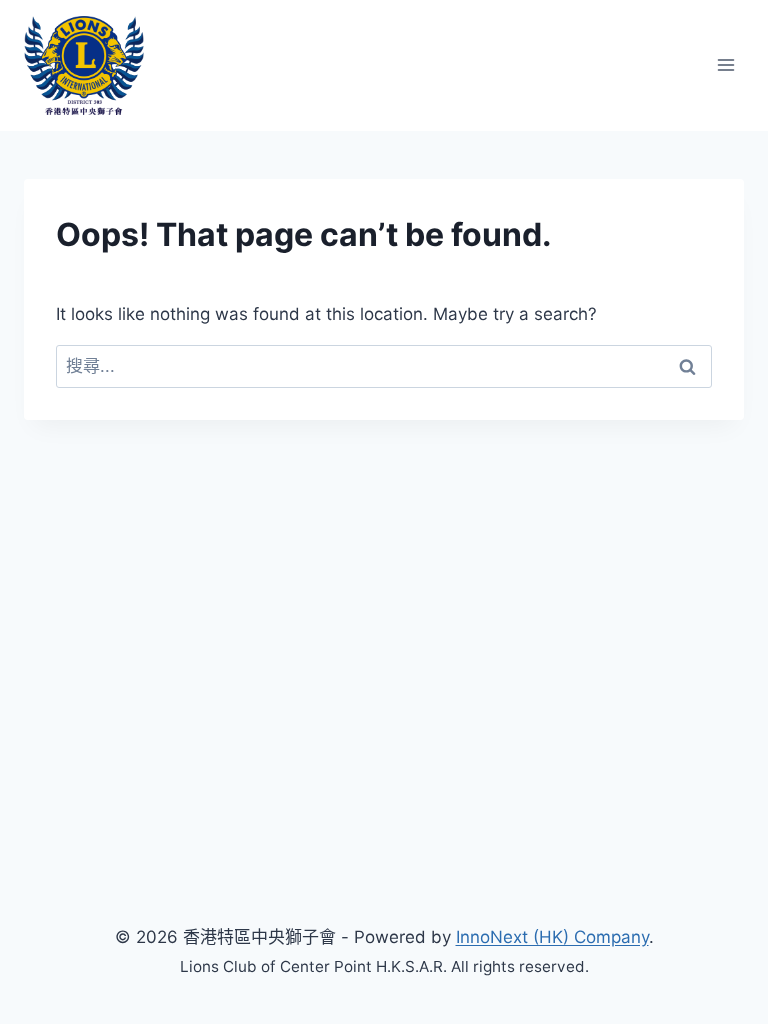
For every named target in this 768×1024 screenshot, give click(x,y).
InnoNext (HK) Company (552, 937)
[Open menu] (725, 65)
